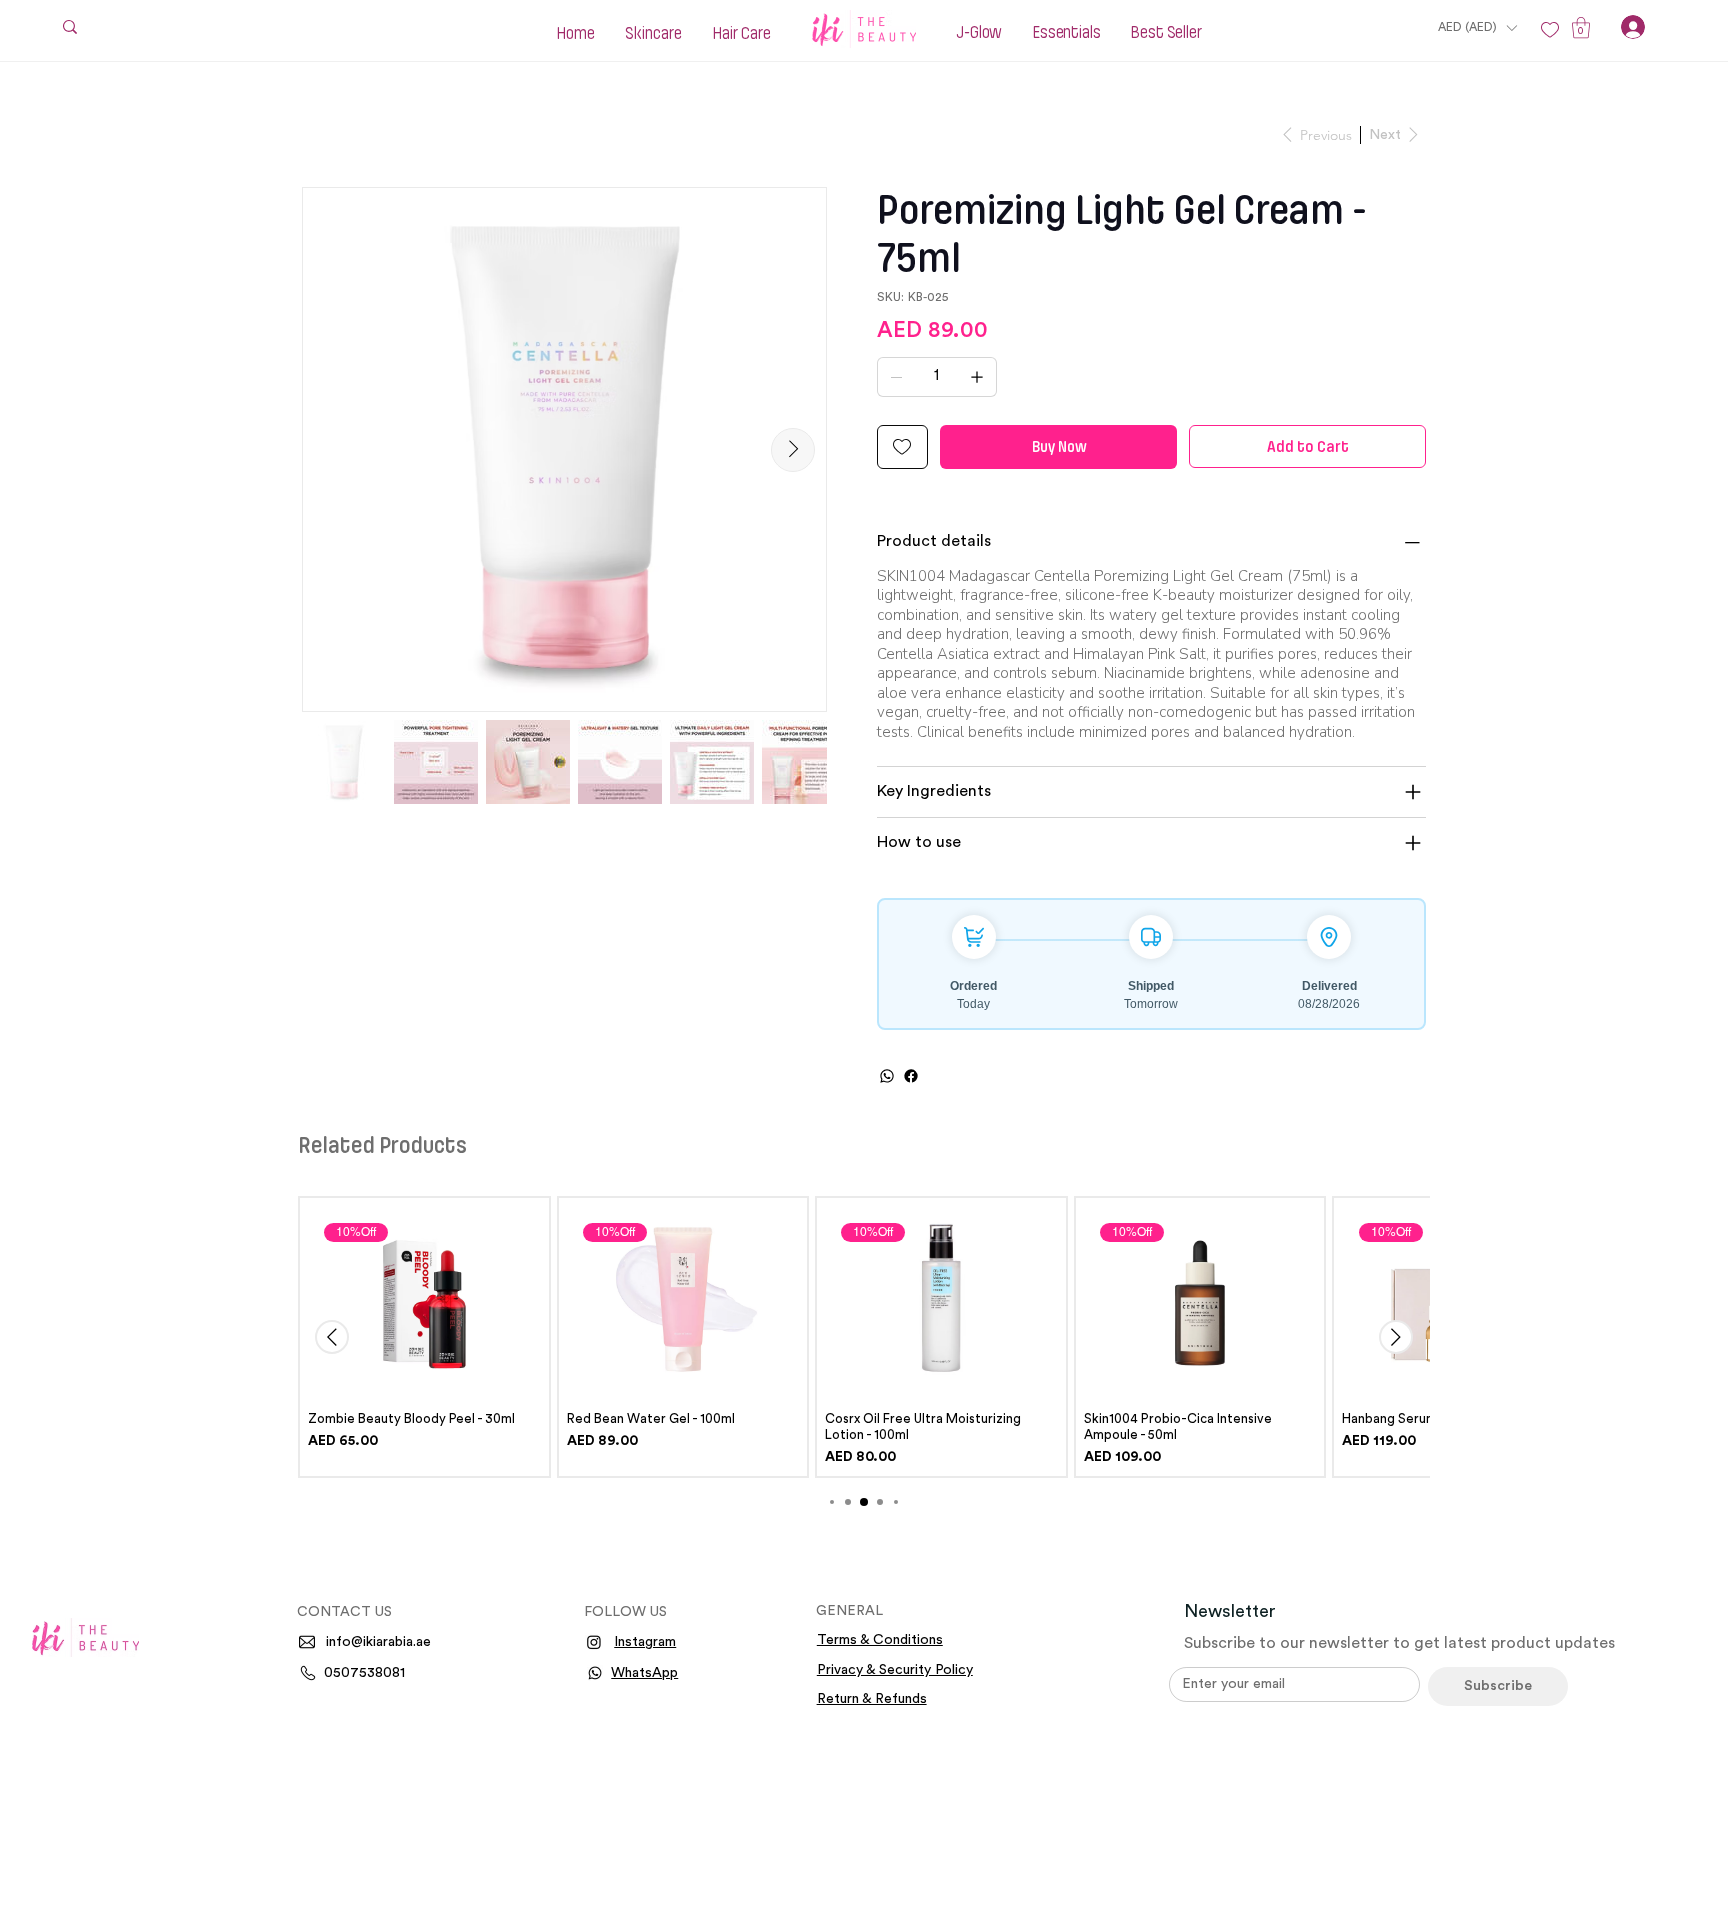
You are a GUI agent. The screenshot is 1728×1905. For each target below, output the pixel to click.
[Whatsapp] (595, 1673)
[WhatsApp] (887, 1076)
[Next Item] (793, 450)
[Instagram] (594, 1642)
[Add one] (977, 377)
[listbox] (1477, 27)
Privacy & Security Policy (895, 1670)
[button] (1477, 27)
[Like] (1550, 30)
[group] (864, 1336)
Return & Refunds (872, 1699)
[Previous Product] (332, 1337)
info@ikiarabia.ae (378, 1642)
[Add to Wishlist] (902, 447)
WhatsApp (644, 1673)
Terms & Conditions (880, 1640)
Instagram (645, 1642)
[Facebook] (911, 1076)
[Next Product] (1396, 1337)
